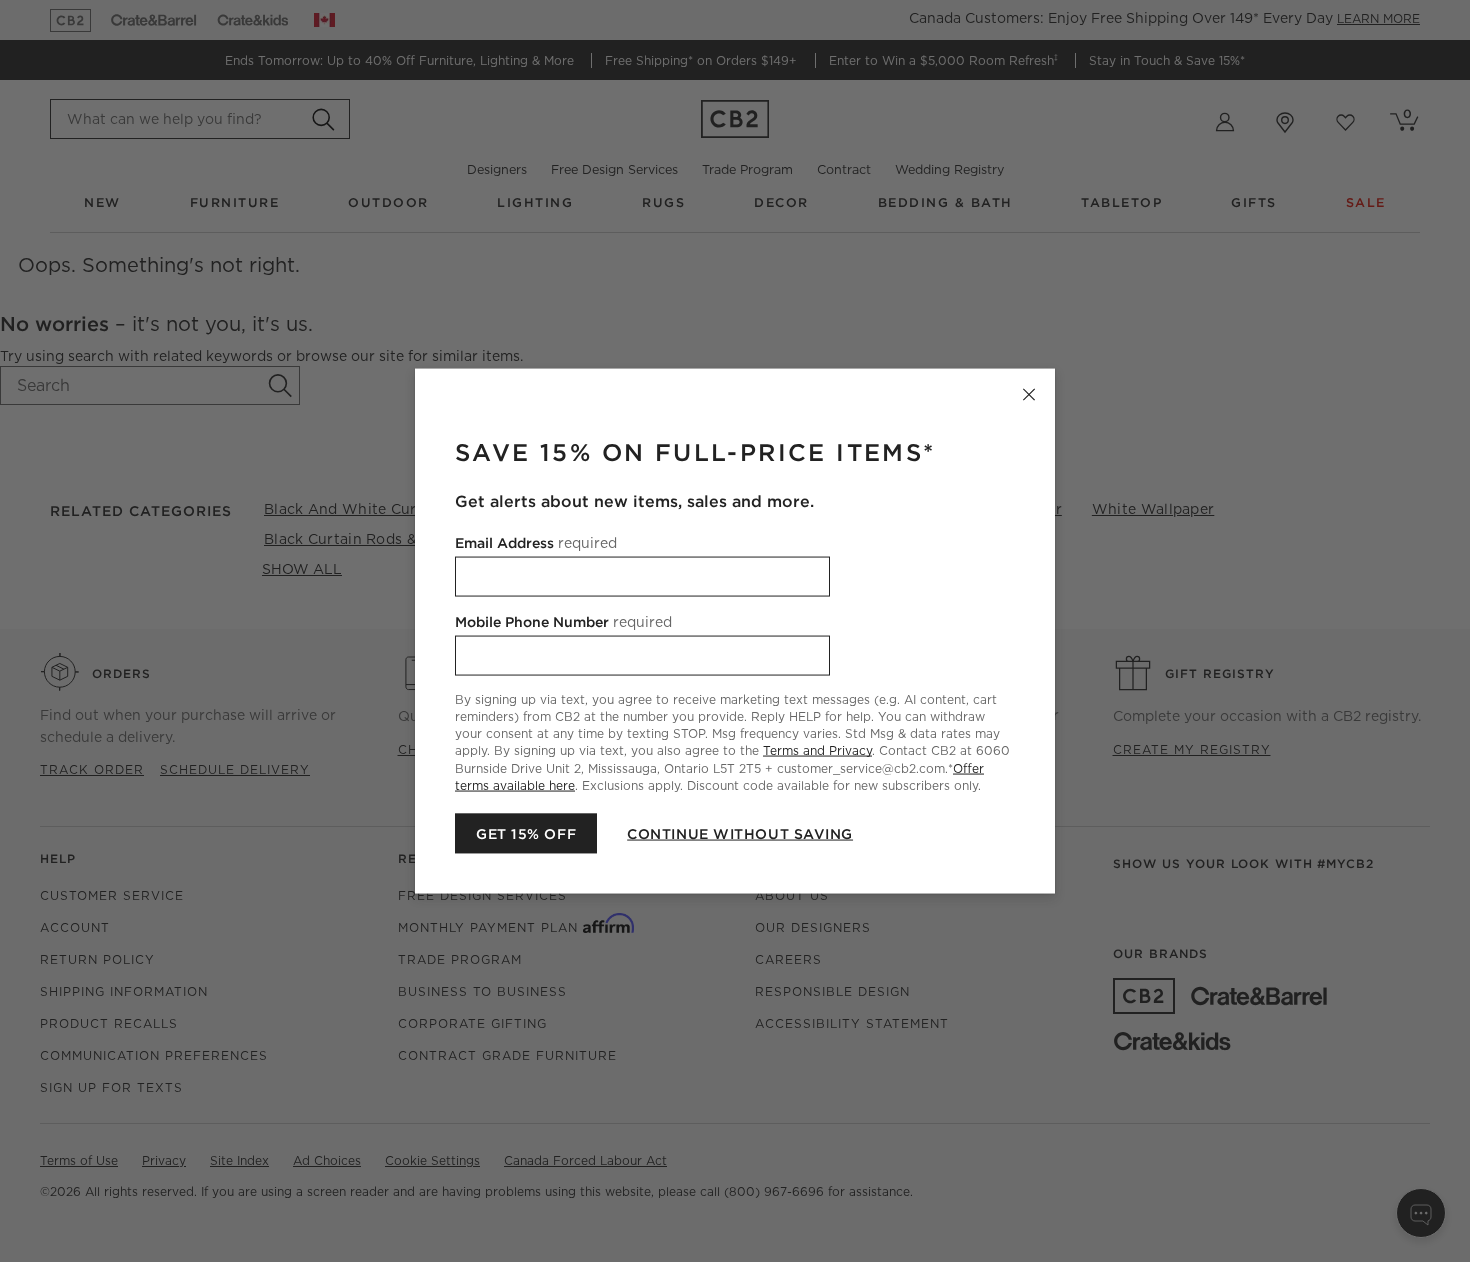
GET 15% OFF (526, 833)
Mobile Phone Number (563, 622)
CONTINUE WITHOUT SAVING (740, 833)
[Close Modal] (1029, 395)
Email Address (536, 543)
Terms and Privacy (817, 750)
